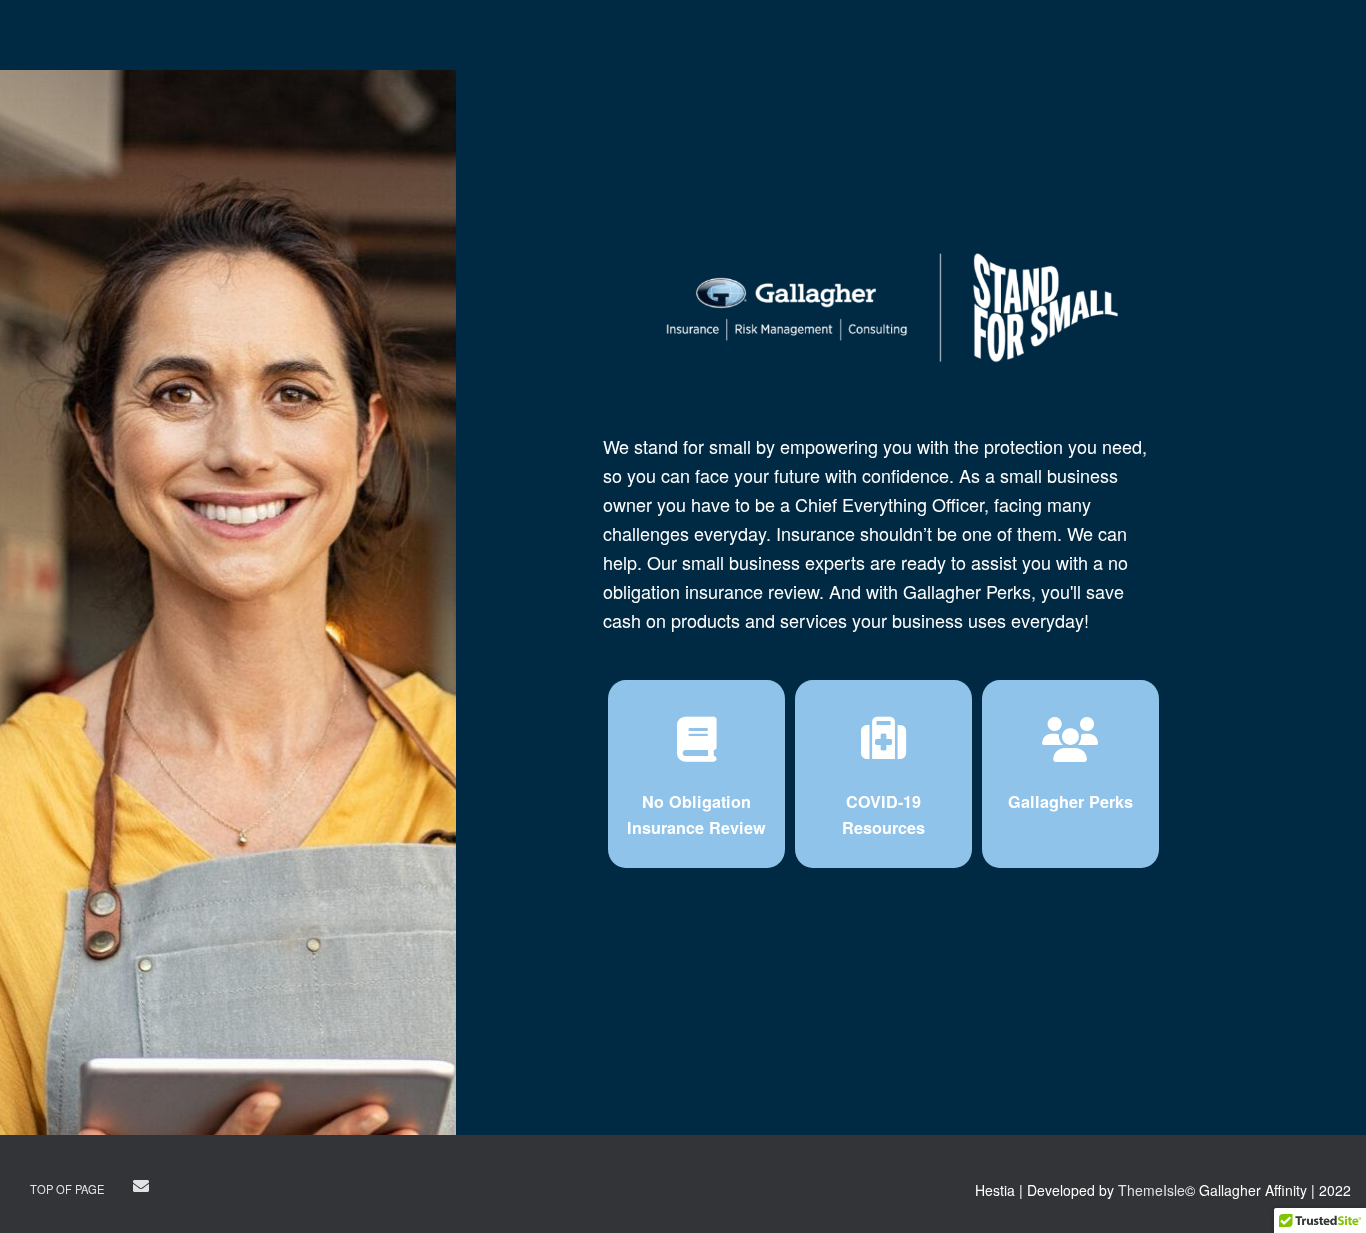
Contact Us (184, 1189)
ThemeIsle (1151, 1190)
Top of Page (67, 1189)
